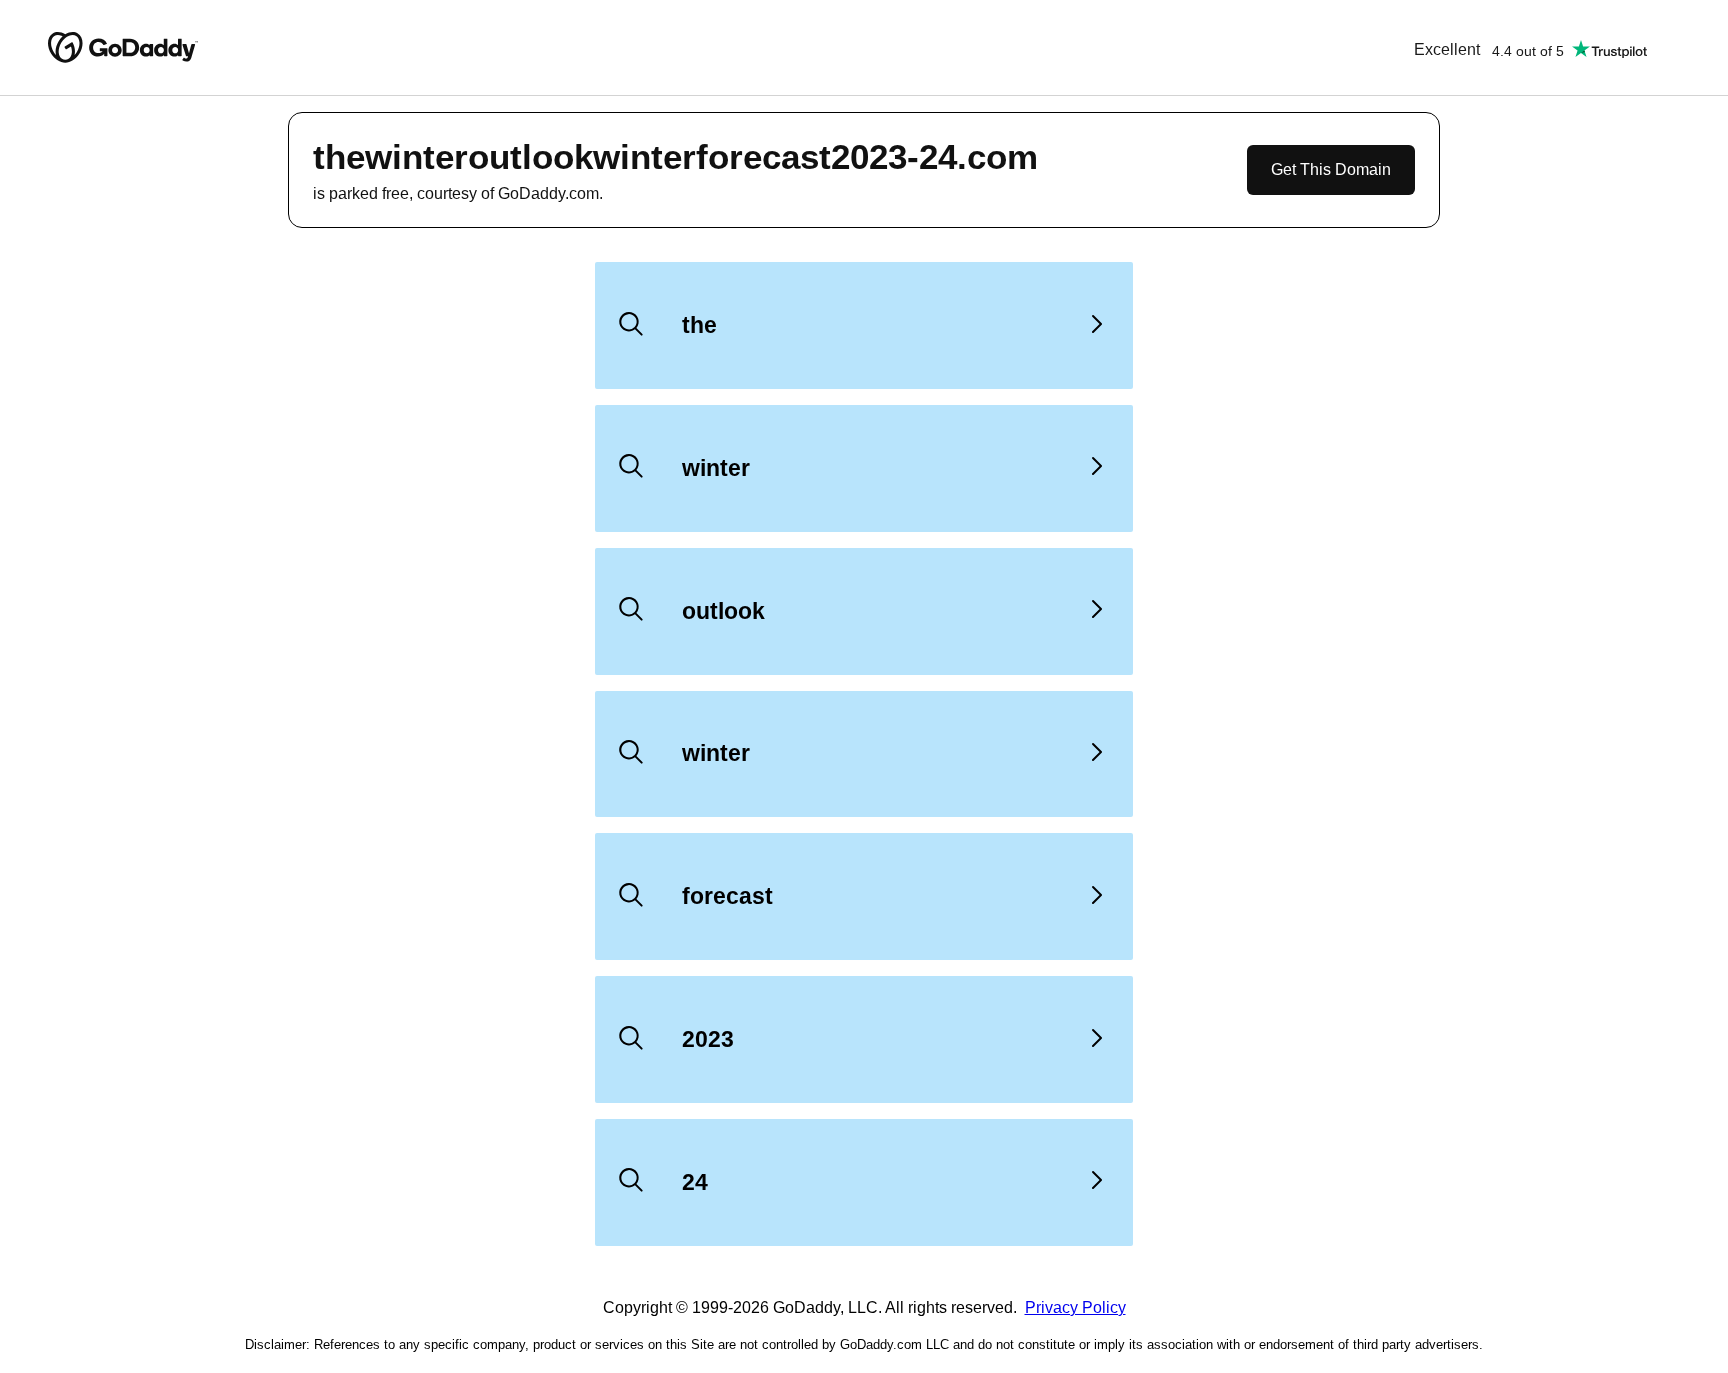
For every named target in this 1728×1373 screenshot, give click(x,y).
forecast (727, 896)
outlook (723, 611)
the (699, 325)
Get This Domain (1331, 169)
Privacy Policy (1075, 1307)
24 (695, 1182)
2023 (708, 1039)
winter (716, 468)
